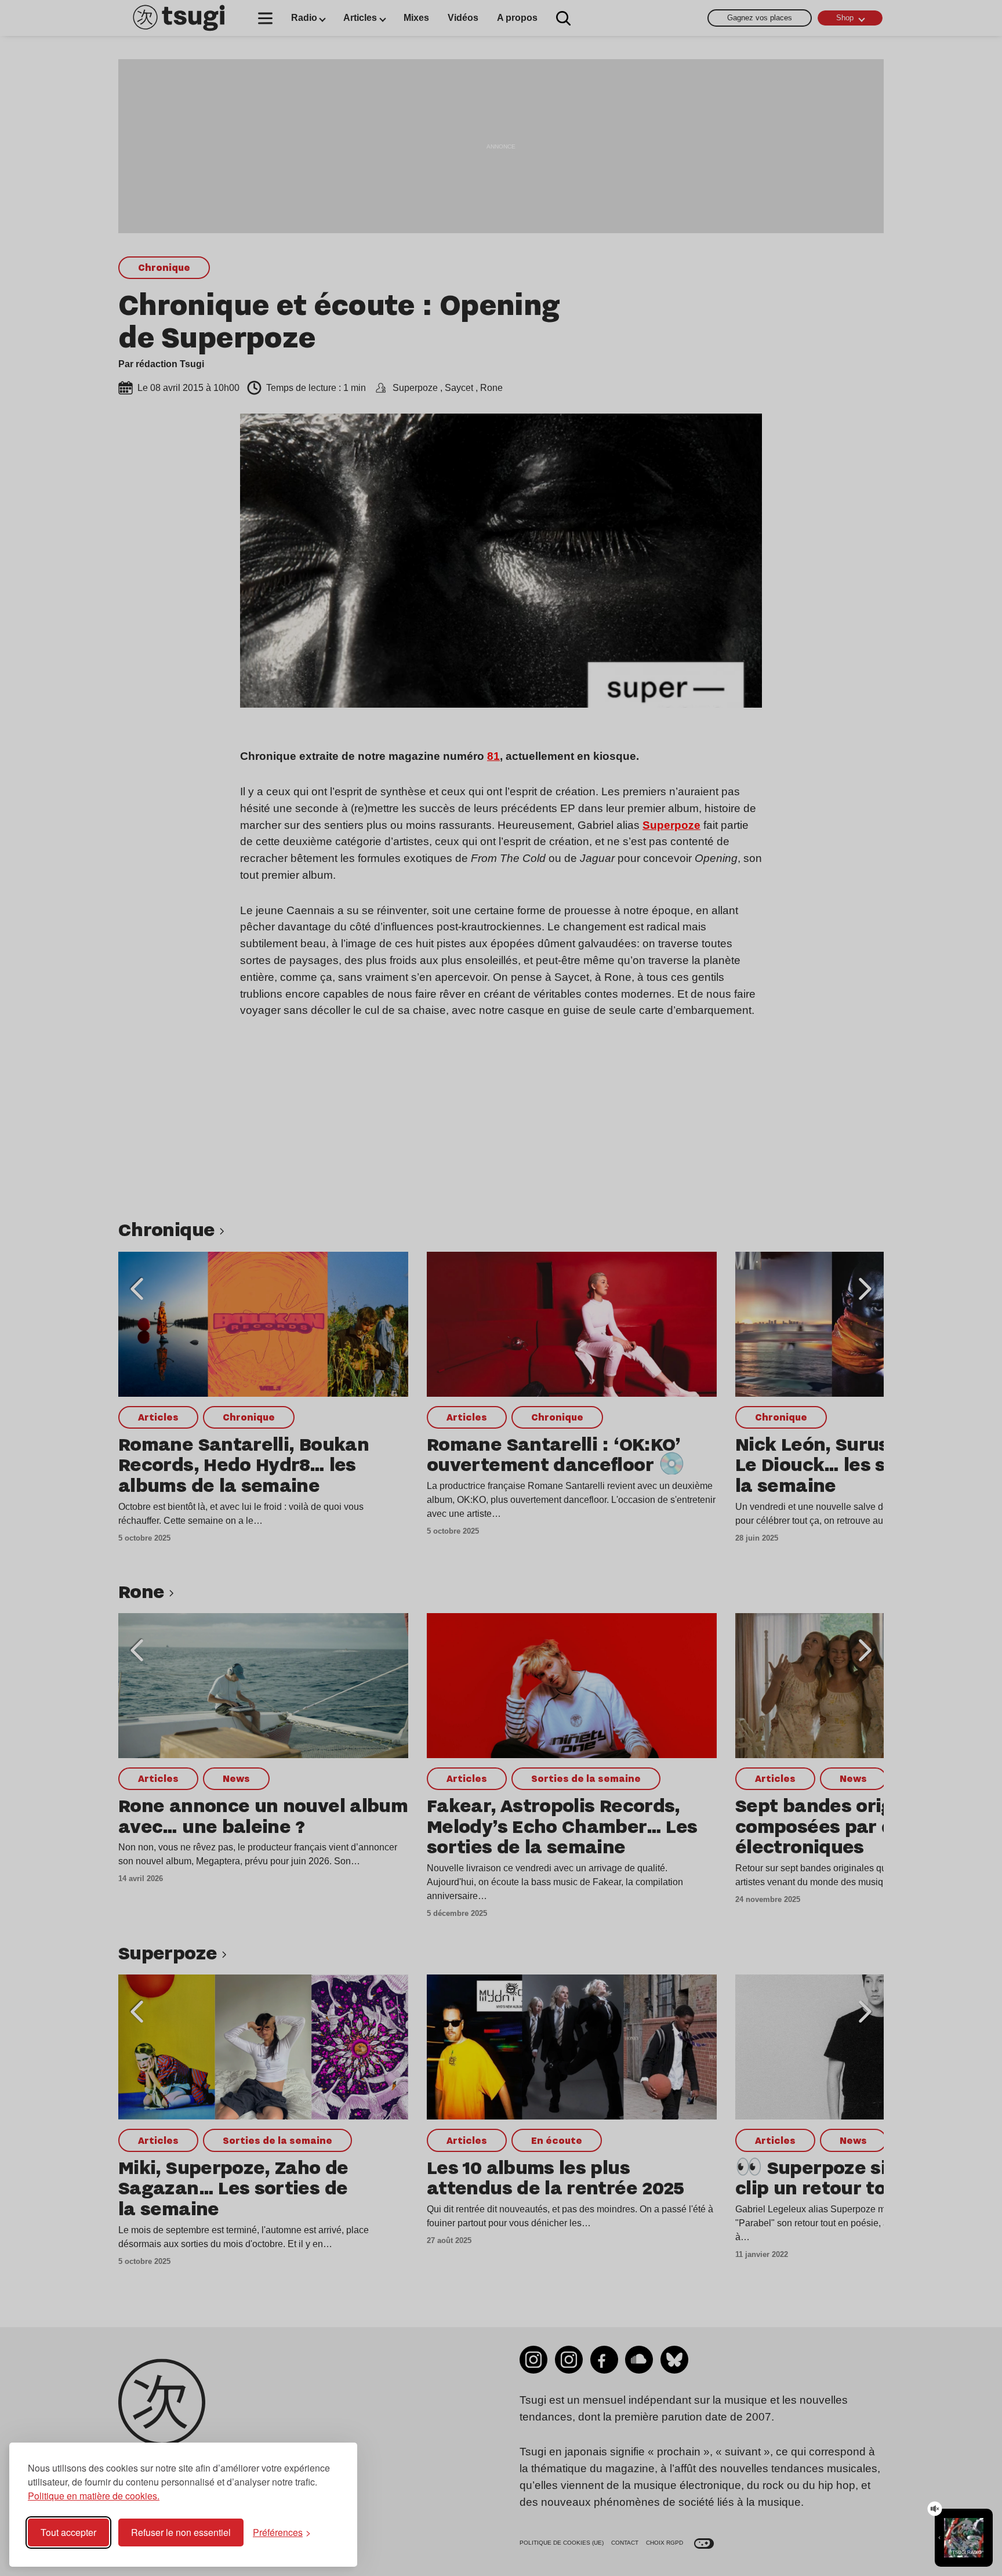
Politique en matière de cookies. (94, 2496)
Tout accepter (68, 2532)
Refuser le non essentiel (181, 2532)
